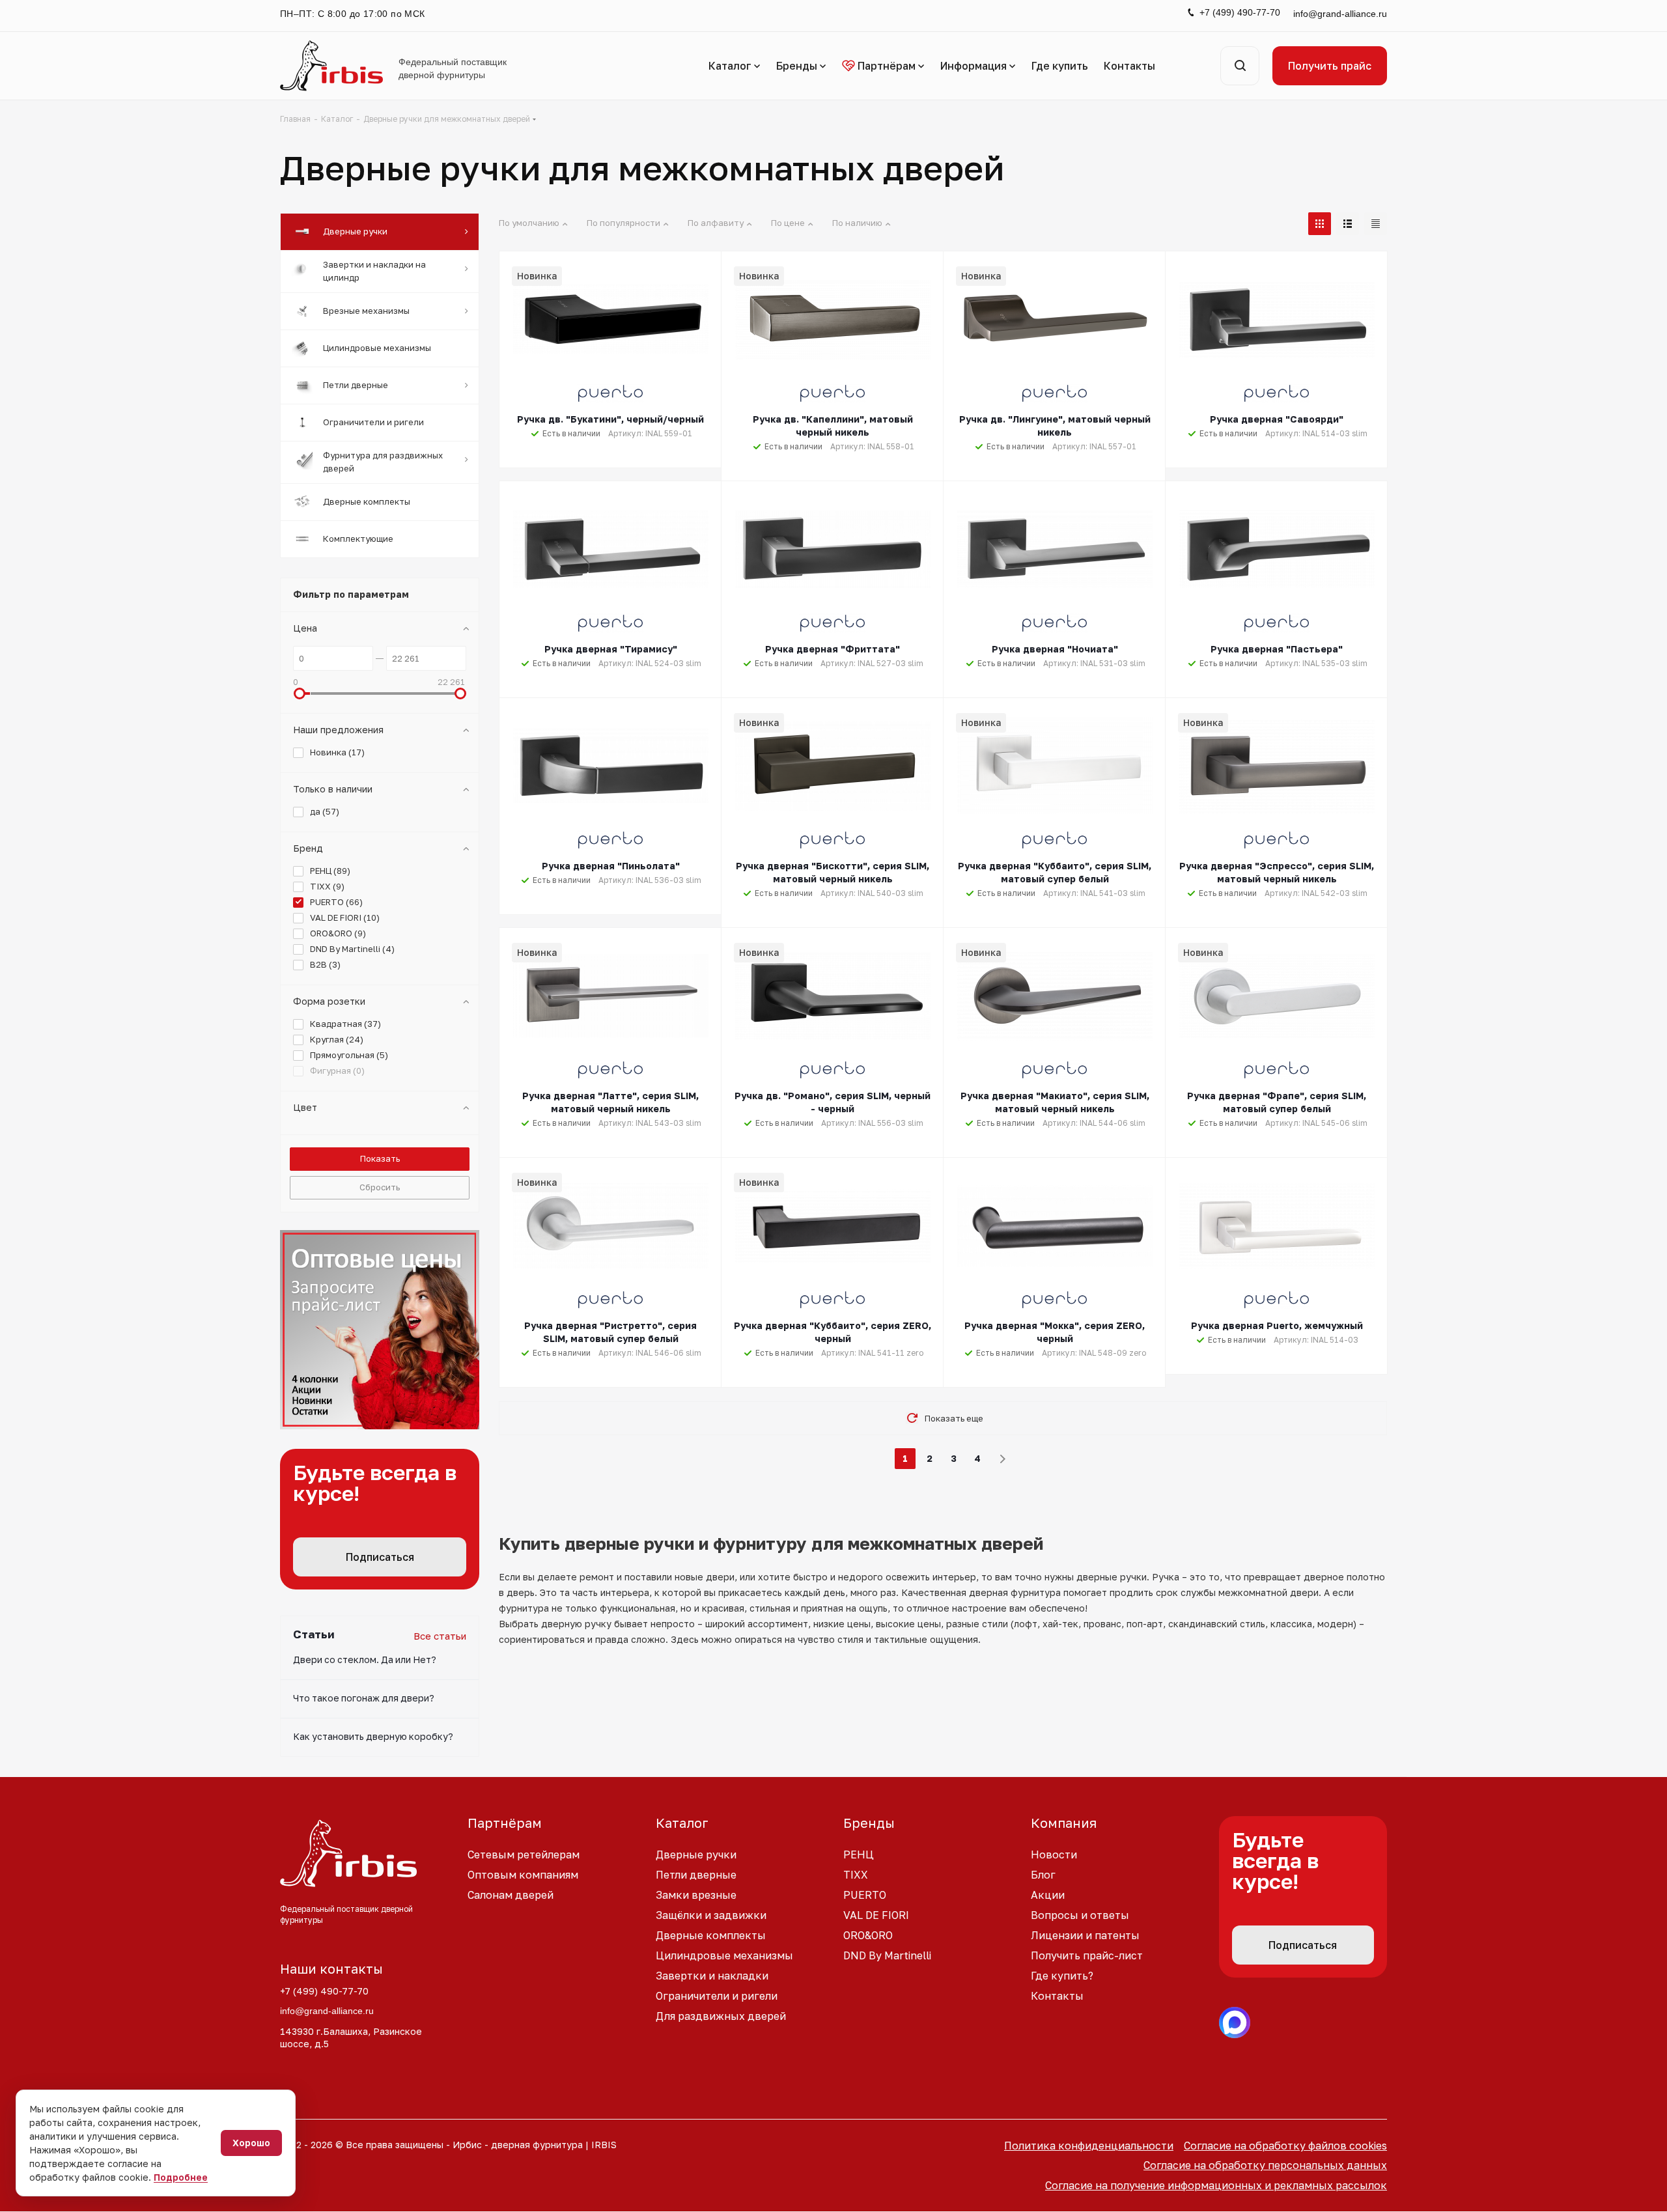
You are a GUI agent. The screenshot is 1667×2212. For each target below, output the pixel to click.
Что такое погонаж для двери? (364, 1698)
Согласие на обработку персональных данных (1265, 2165)
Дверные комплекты (711, 1935)
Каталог (682, 1823)
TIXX (856, 1875)
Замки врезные (696, 1895)
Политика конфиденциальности (1089, 2146)
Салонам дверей (511, 1895)
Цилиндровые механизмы (724, 1955)
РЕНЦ (859, 1855)
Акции (1048, 1895)
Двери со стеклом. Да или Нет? (365, 1659)
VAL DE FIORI (876, 1915)
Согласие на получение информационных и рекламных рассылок (1216, 2185)
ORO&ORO (868, 1935)
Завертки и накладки (712, 1976)
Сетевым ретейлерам (524, 1855)
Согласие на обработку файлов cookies (1285, 2146)
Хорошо (251, 2143)
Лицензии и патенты (1085, 1935)
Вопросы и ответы (1080, 1915)
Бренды (869, 1823)
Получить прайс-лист (1087, 1955)
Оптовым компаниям (523, 1875)
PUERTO (865, 1895)
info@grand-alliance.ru (1340, 14)
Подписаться (380, 1557)
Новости (1054, 1855)
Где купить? (1062, 1976)
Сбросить (380, 1187)
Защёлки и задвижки (711, 1915)
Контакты (1057, 1996)
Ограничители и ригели (717, 1996)
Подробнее (181, 2177)
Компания (1064, 1823)
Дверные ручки (696, 1855)
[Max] (1235, 2023)
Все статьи (440, 1636)
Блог (1043, 1875)
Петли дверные (696, 1875)
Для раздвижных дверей (721, 2016)
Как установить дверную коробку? (373, 1736)
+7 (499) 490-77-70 (1240, 12)
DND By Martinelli (887, 1955)
